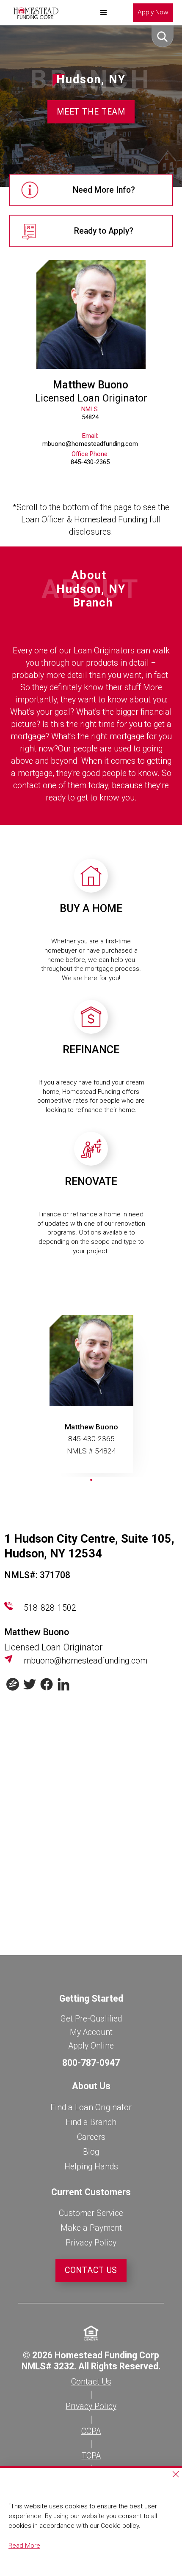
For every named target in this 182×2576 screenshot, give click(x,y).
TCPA (91, 2456)
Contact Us (91, 2270)
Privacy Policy (91, 2243)
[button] (104, 13)
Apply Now (153, 12)
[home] (34, 13)
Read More (24, 2546)
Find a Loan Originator (91, 2108)
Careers (91, 2137)
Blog (91, 2152)
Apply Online (91, 2046)
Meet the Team (91, 112)
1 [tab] (93, 1482)
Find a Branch (91, 2122)
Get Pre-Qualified (91, 2019)
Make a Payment (91, 2228)
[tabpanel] (91, 1396)
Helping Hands (91, 2167)
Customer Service (91, 2213)
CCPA (91, 2431)
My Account (91, 2032)
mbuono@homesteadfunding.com (85, 1661)
